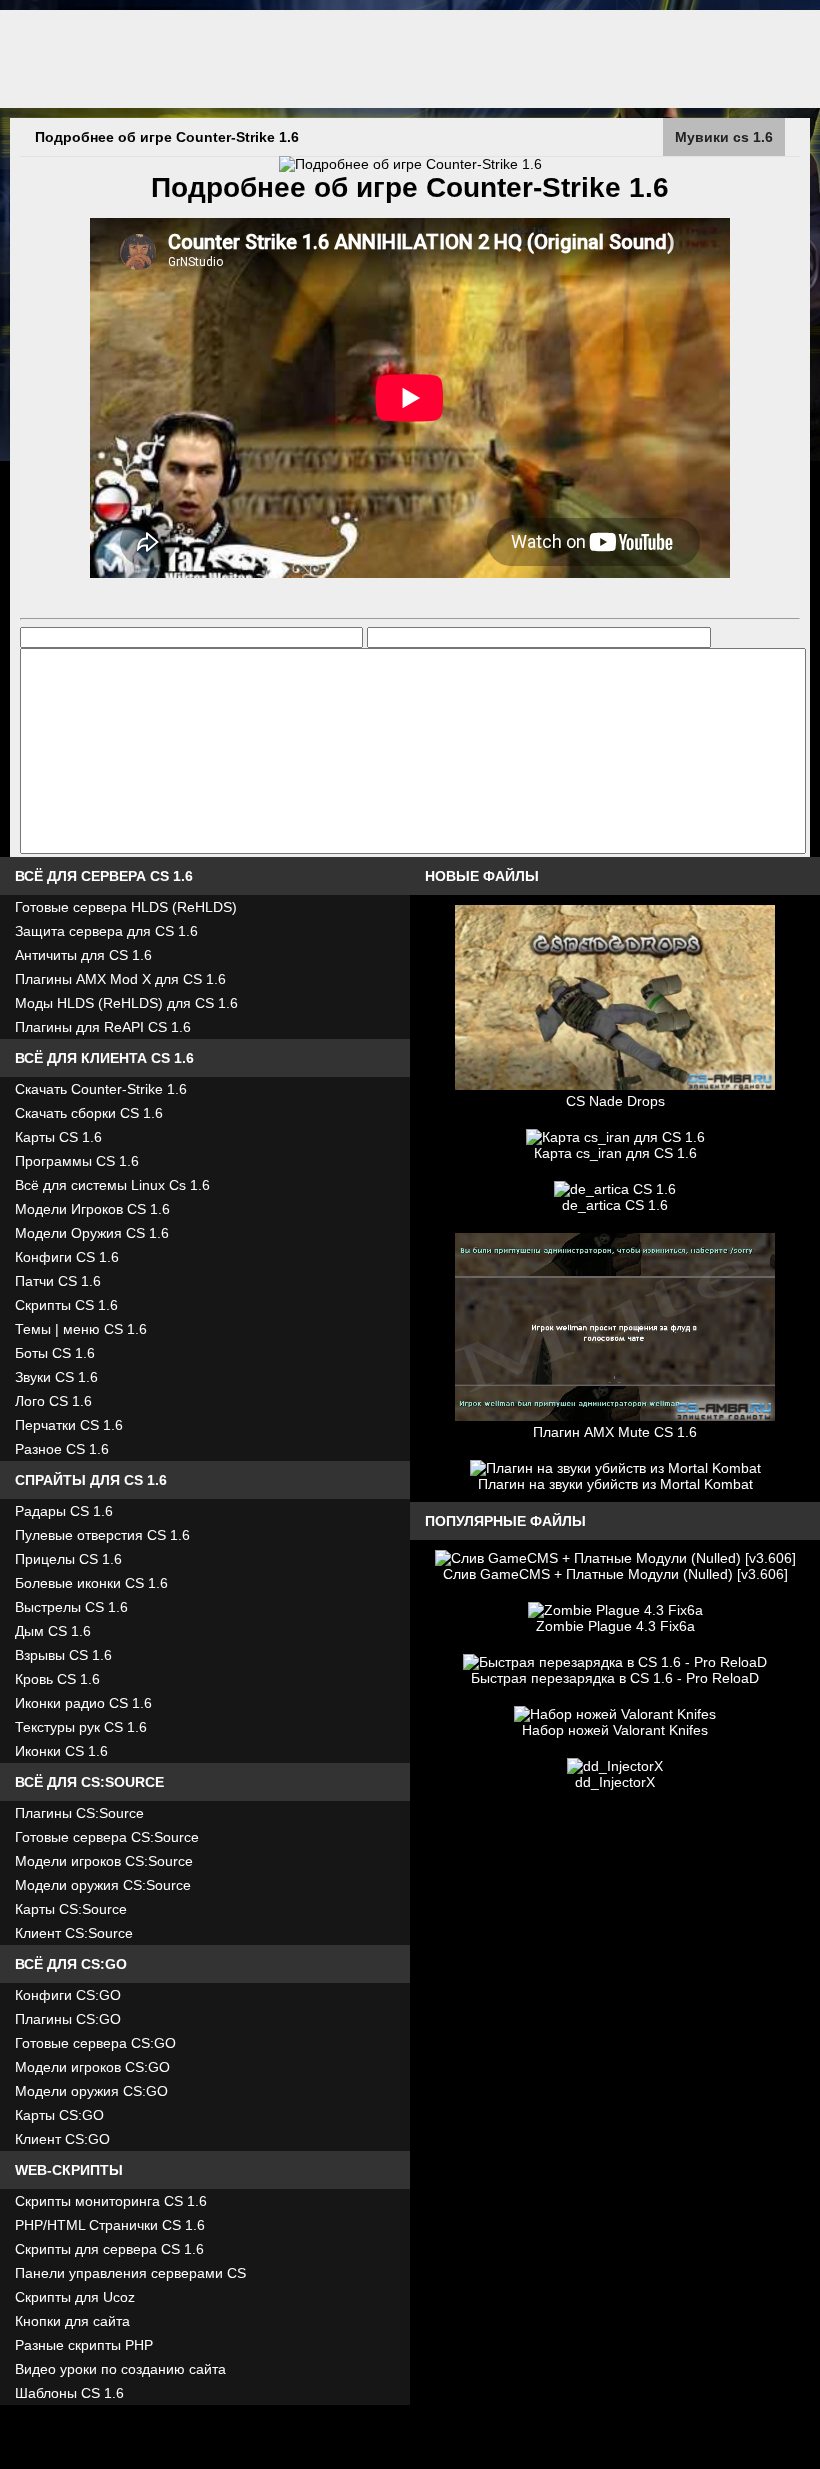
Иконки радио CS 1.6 (83, 1703)
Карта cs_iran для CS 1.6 (615, 1153)
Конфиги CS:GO (68, 1995)
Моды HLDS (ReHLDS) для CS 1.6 (126, 1003)
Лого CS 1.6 (53, 1401)
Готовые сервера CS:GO (95, 2043)
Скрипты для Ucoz (75, 2297)
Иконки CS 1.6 (61, 1751)
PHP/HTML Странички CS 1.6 (110, 2225)
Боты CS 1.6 (55, 1353)
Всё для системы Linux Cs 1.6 (112, 1185)
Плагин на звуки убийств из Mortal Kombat (615, 1484)
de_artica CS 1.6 (615, 1205)
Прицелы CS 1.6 (68, 1559)
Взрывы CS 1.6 (63, 1655)
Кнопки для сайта (72, 2321)
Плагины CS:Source (79, 1813)
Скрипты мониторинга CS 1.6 (111, 2201)
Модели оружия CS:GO (91, 2091)
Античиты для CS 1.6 (83, 955)
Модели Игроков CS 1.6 (92, 1209)
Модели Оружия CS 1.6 (92, 1233)
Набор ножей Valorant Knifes (615, 1730)
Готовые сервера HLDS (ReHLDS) (126, 907)
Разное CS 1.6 (62, 1449)
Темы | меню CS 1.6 (81, 1329)
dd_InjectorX (615, 1782)
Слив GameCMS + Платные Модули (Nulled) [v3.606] (615, 1574)
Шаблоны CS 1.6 (69, 2393)
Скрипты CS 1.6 (66, 1305)
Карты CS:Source (71, 1909)
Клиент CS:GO (62, 2139)
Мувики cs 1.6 (724, 137)
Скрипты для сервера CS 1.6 (109, 2249)
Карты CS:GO (59, 2115)
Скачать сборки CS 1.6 (89, 1113)
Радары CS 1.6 (64, 1511)
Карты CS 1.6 (58, 1137)
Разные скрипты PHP (84, 2345)
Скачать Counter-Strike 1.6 (101, 1089)
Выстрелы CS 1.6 (71, 1607)
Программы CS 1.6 (77, 1161)
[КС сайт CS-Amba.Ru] (410, 59)
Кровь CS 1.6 (57, 1679)
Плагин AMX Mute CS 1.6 (615, 1432)
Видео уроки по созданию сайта (120, 2369)
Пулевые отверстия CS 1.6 (102, 1535)
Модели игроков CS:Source (104, 1861)
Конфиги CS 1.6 (67, 1257)
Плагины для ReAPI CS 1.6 (103, 1027)
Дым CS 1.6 (53, 1631)
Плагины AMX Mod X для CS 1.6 (120, 979)
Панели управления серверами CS (130, 2273)
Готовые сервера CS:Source (107, 1837)
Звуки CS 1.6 (56, 1377)
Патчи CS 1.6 (58, 1281)
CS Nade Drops (615, 1101)
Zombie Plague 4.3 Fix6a (615, 1626)
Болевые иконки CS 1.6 (91, 1583)
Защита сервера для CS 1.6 (106, 931)
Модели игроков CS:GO (92, 2067)
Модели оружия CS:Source (103, 1885)
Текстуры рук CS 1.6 (81, 1727)
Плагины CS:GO (68, 2019)
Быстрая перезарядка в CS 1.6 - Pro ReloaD (615, 1678)
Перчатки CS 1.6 (69, 1425)
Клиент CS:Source (74, 1933)
